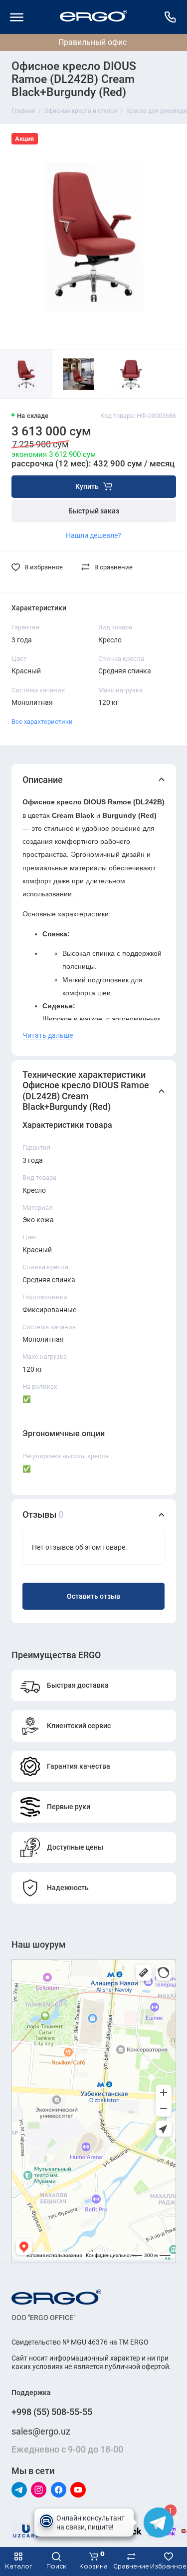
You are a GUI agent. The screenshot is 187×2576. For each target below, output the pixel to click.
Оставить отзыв (93, 1596)
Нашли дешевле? (93, 535)
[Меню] (17, 17)
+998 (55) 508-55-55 (52, 2412)
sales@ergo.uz (41, 2431)
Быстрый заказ (94, 511)
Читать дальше (48, 1035)
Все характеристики (42, 722)
